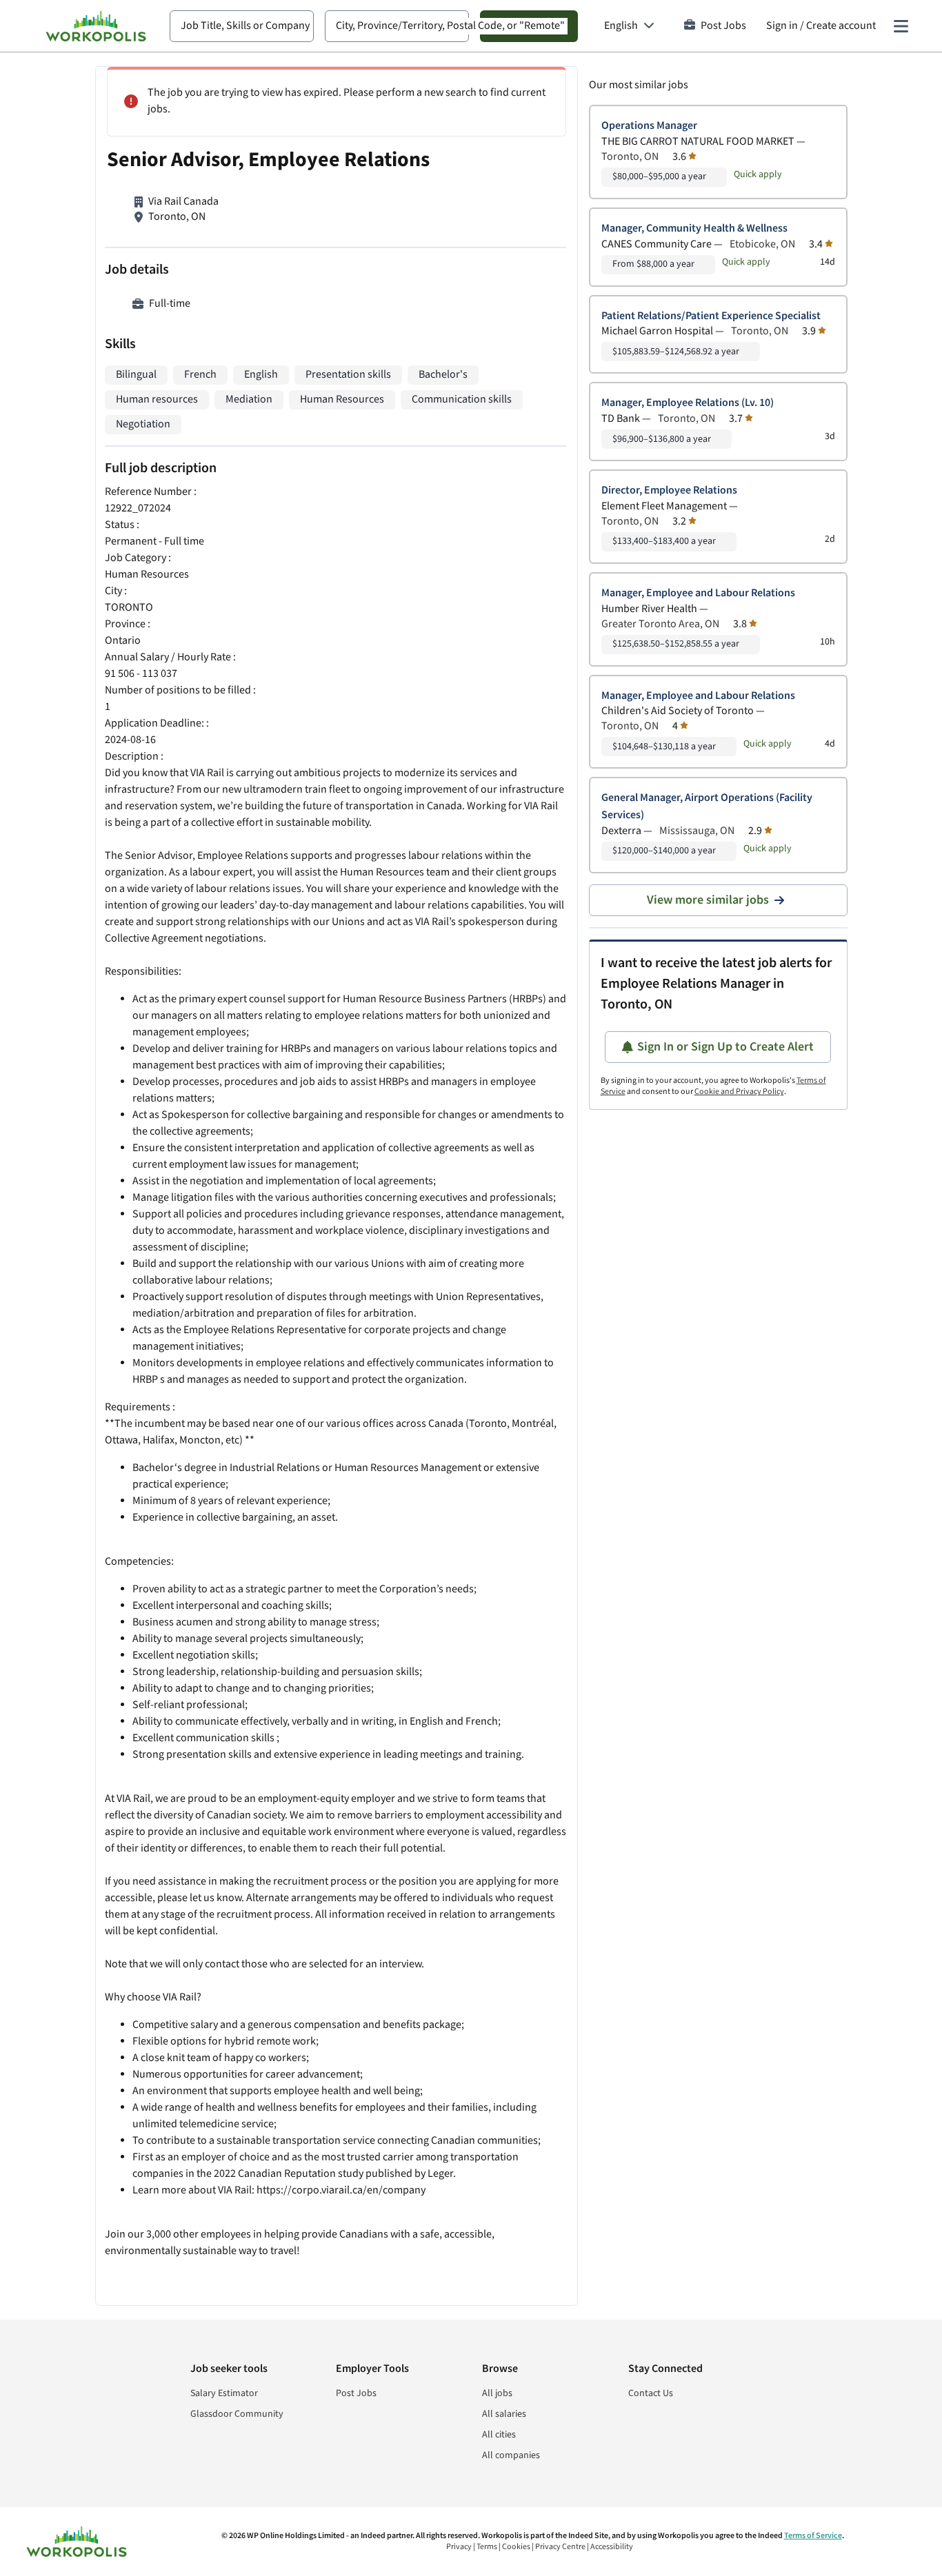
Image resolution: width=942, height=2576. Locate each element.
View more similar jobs (708, 900)
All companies (511, 2455)
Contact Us (651, 2393)
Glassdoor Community (237, 2414)
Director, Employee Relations (669, 490)
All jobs (497, 2393)
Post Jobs (723, 26)
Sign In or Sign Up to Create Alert (725, 1047)
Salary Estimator (224, 2393)
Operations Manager (649, 126)
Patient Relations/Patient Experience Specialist (711, 316)
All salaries (504, 2414)
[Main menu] (901, 26)
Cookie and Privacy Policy (739, 1092)
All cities (499, 2435)
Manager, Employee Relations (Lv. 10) (688, 403)
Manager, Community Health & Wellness (694, 229)
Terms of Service (813, 2536)
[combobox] (242, 26)
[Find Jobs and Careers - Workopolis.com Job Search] (96, 26)
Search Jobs (529, 26)
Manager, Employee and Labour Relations (698, 593)
